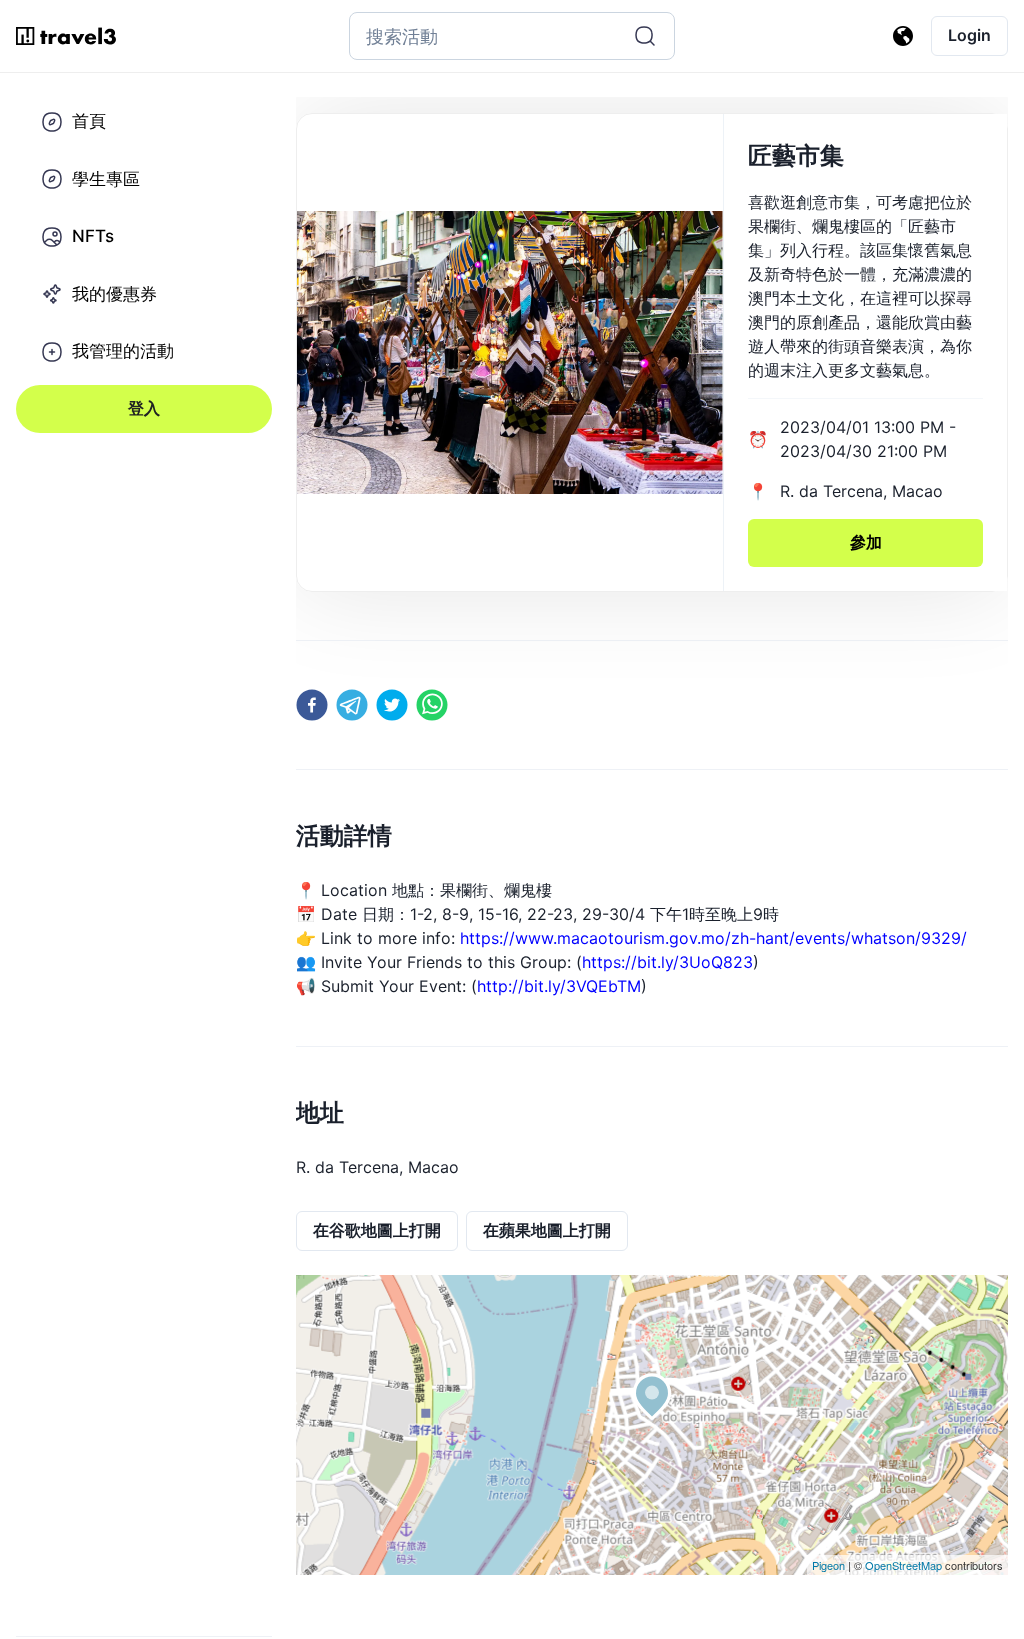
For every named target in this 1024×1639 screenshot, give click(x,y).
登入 (144, 408)
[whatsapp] (432, 705)
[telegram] (352, 705)
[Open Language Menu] (903, 36)
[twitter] (392, 705)
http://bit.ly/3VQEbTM (559, 986)
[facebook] (312, 705)
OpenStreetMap (903, 1565)
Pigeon (828, 1565)
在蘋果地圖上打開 (547, 1230)
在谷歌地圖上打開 (377, 1230)
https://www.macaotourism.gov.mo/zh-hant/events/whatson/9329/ (713, 938)
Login (969, 35)
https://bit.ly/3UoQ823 (667, 962)
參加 (866, 542)
